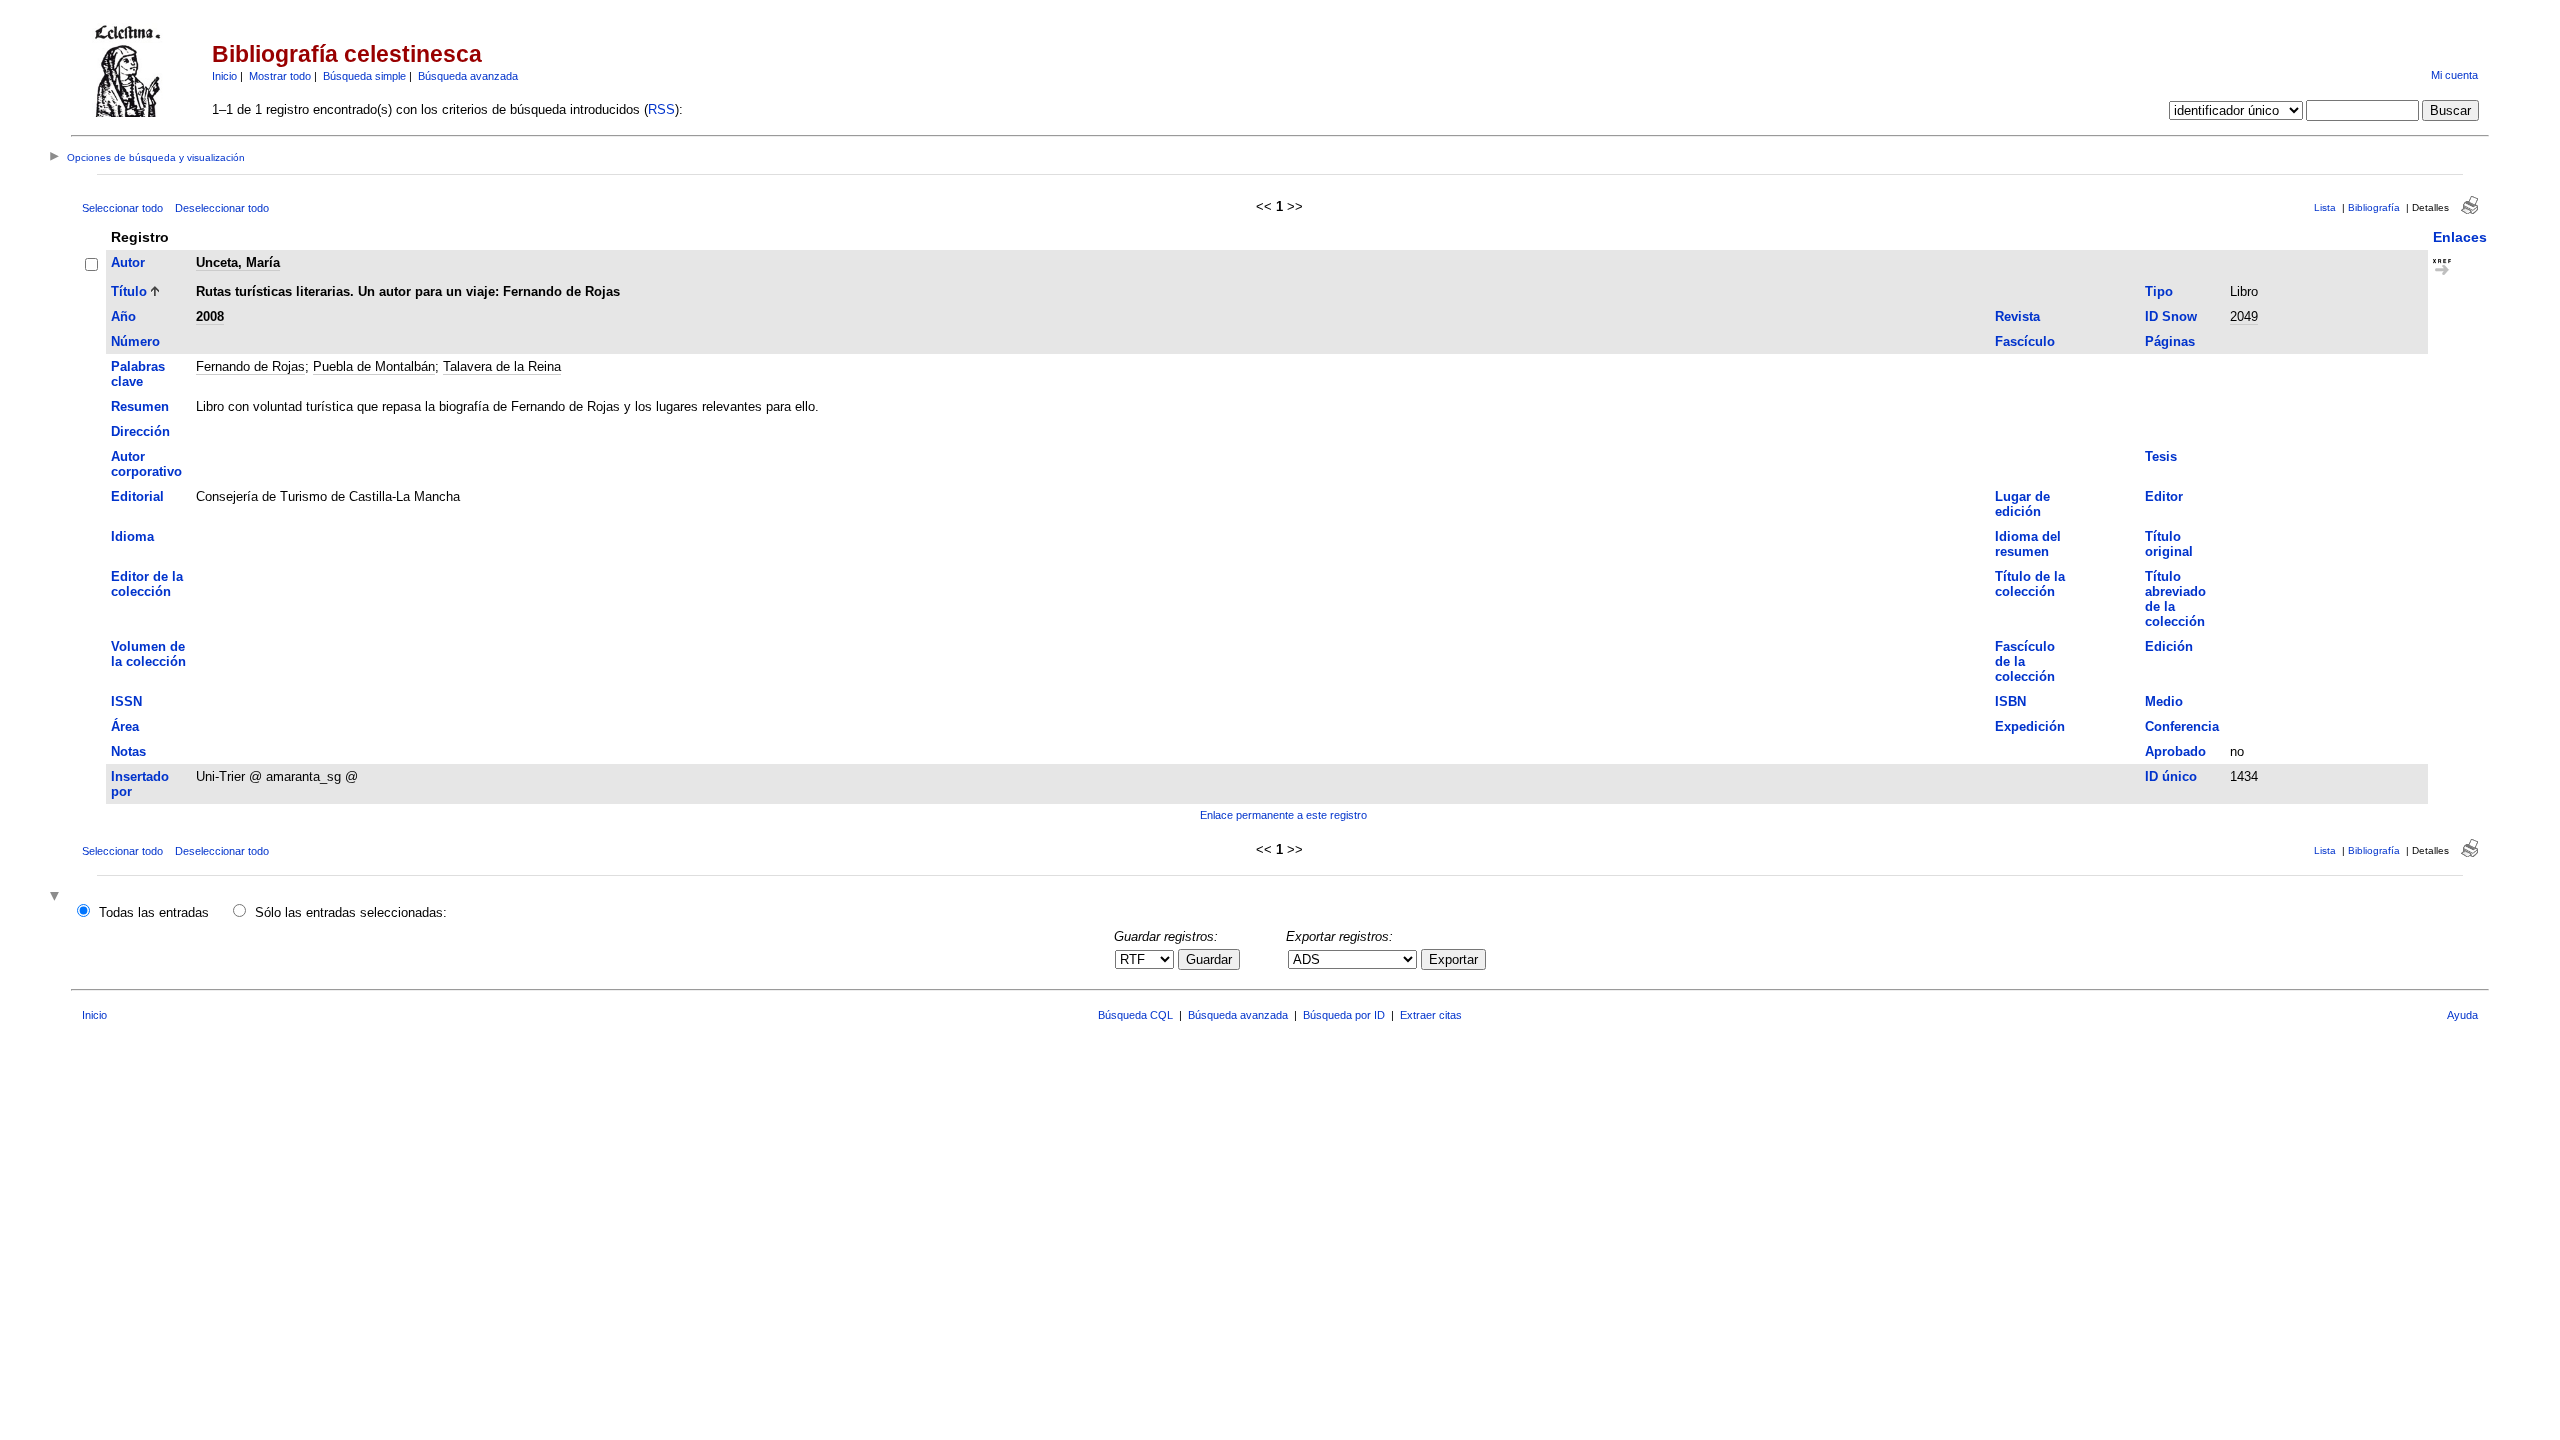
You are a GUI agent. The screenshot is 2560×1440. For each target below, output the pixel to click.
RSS (661, 109)
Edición (2169, 646)
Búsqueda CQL (1135, 1015)
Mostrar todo (280, 76)
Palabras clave (138, 374)
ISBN (2010, 701)
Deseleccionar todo (222, 208)
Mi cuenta (2454, 75)
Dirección (140, 431)
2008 (210, 316)
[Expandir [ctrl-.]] (57, 897)
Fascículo (2025, 341)
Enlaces (2460, 237)
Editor (2164, 496)
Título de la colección (2030, 584)
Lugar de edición (2022, 504)
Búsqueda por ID (1344, 1015)
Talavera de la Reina (502, 366)
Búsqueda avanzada (468, 76)
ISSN (126, 701)
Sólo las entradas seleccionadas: (351, 912)
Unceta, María (238, 262)
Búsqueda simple (364, 76)
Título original (2169, 544)
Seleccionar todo (122, 208)
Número (135, 341)
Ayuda (2462, 1015)
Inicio (224, 76)
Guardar (1209, 959)
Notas (128, 751)
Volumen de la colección (148, 654)
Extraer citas (1431, 1015)
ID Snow (2171, 316)
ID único (2171, 776)
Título (129, 291)
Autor (128, 262)
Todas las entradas (154, 912)
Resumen (140, 406)
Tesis (2161, 456)
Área (125, 726)
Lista (2325, 207)
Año (123, 316)
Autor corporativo (146, 464)
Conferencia (2182, 726)
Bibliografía (2374, 207)
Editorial (137, 496)
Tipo (2159, 291)
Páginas (2170, 341)
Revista (2017, 316)
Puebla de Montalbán (374, 366)
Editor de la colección (147, 584)
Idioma (132, 536)
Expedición (2030, 726)
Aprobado (2175, 751)
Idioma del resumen (2028, 544)
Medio (2164, 701)
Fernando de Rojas (250, 366)
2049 (2244, 316)
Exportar (1453, 959)
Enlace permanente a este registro (1283, 815)
